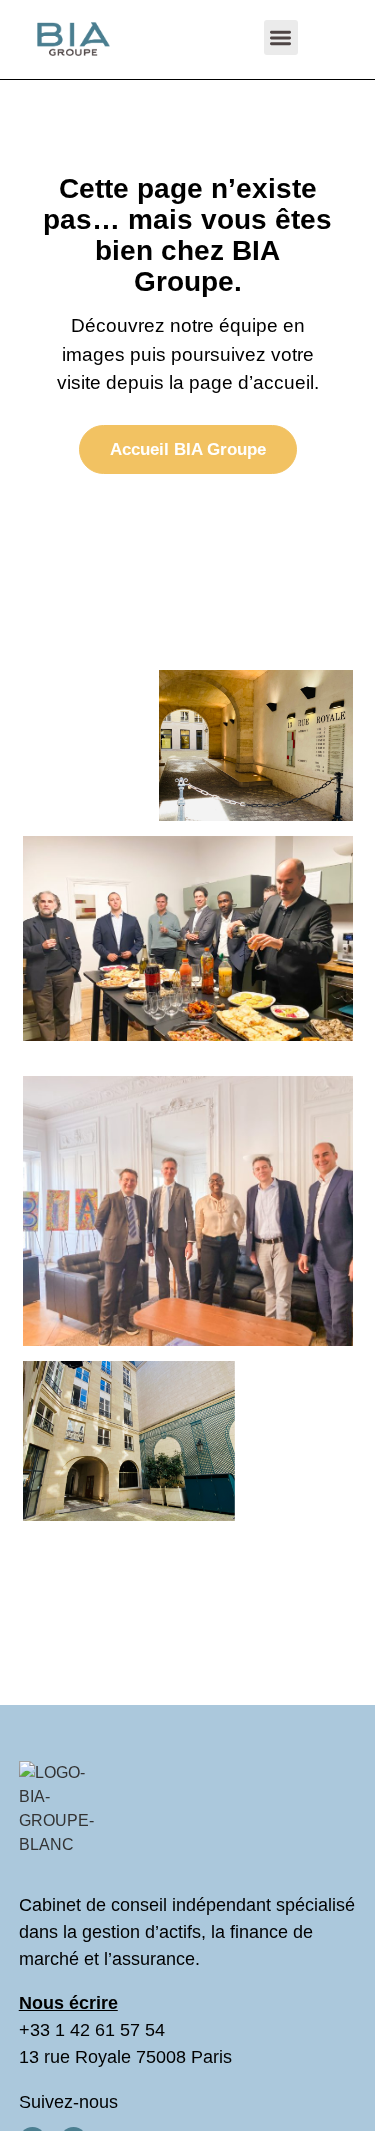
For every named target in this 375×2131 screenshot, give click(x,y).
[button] (281, 37)
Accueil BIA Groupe (188, 449)
